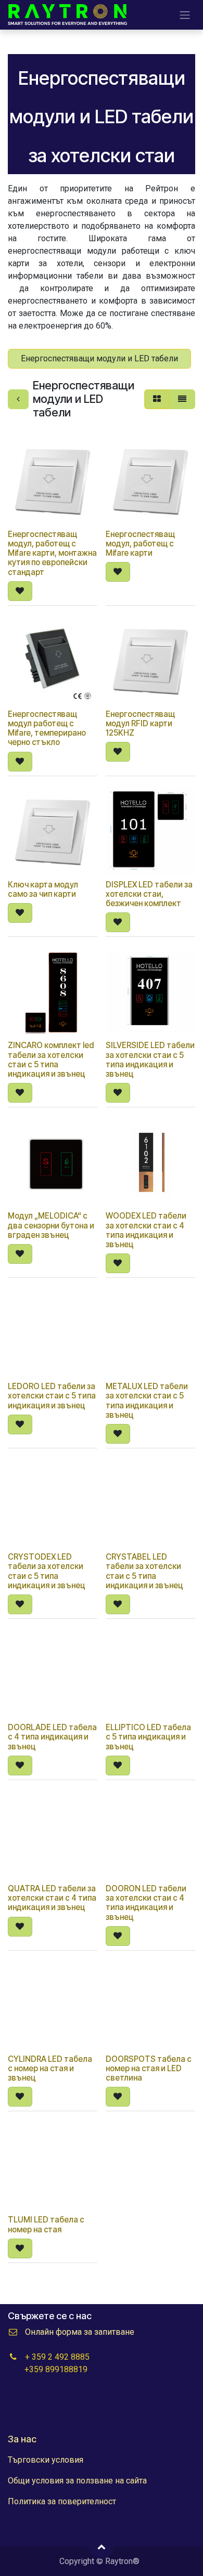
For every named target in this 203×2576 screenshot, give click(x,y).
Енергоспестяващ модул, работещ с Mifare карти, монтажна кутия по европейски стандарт (52, 553)
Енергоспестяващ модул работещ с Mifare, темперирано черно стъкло (47, 728)
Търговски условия (46, 2460)
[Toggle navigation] (185, 15)
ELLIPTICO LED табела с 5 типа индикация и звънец (148, 1737)
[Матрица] (157, 399)
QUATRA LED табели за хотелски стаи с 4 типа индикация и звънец (52, 1898)
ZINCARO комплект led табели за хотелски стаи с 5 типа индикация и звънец (51, 1060)
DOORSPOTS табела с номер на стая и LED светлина (149, 2068)
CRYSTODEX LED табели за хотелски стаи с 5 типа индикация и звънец (47, 1571)
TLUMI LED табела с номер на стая (46, 2224)
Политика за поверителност (62, 2501)
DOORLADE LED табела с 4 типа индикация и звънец (52, 1737)
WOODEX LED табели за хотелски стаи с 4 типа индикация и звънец (146, 1230)
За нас (22, 2439)
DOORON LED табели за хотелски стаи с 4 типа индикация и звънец (146, 1903)
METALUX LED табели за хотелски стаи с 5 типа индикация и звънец (147, 1401)
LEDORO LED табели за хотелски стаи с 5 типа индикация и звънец (52, 1396)
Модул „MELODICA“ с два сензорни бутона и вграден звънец (51, 1225)
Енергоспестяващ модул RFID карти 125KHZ (140, 723)
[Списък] (182, 399)
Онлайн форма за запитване (80, 2332)
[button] (20, 591)
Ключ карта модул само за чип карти (43, 889)
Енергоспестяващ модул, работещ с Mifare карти (140, 544)
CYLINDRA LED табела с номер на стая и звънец (50, 2068)
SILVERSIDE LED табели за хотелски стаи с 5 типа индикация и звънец (150, 1060)
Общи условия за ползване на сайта (77, 2481)
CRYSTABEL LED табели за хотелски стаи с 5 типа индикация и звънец (144, 1571)
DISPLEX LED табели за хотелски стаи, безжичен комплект (149, 894)
